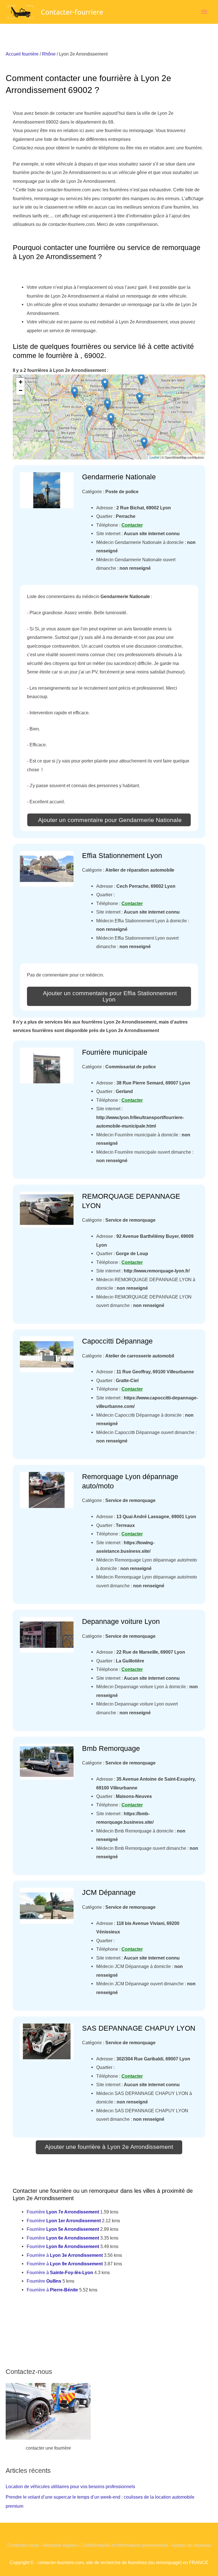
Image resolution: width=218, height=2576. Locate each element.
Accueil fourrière (22, 54)
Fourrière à (65, 2255)
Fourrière (63, 2212)
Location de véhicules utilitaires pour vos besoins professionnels (70, 2486)
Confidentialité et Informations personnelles (124, 2545)
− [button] (21, 390)
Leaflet (154, 457)
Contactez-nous (23, 2545)
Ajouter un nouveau (191, 2545)
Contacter (132, 525)
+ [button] (21, 382)
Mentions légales (60, 2545)
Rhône (49, 54)
